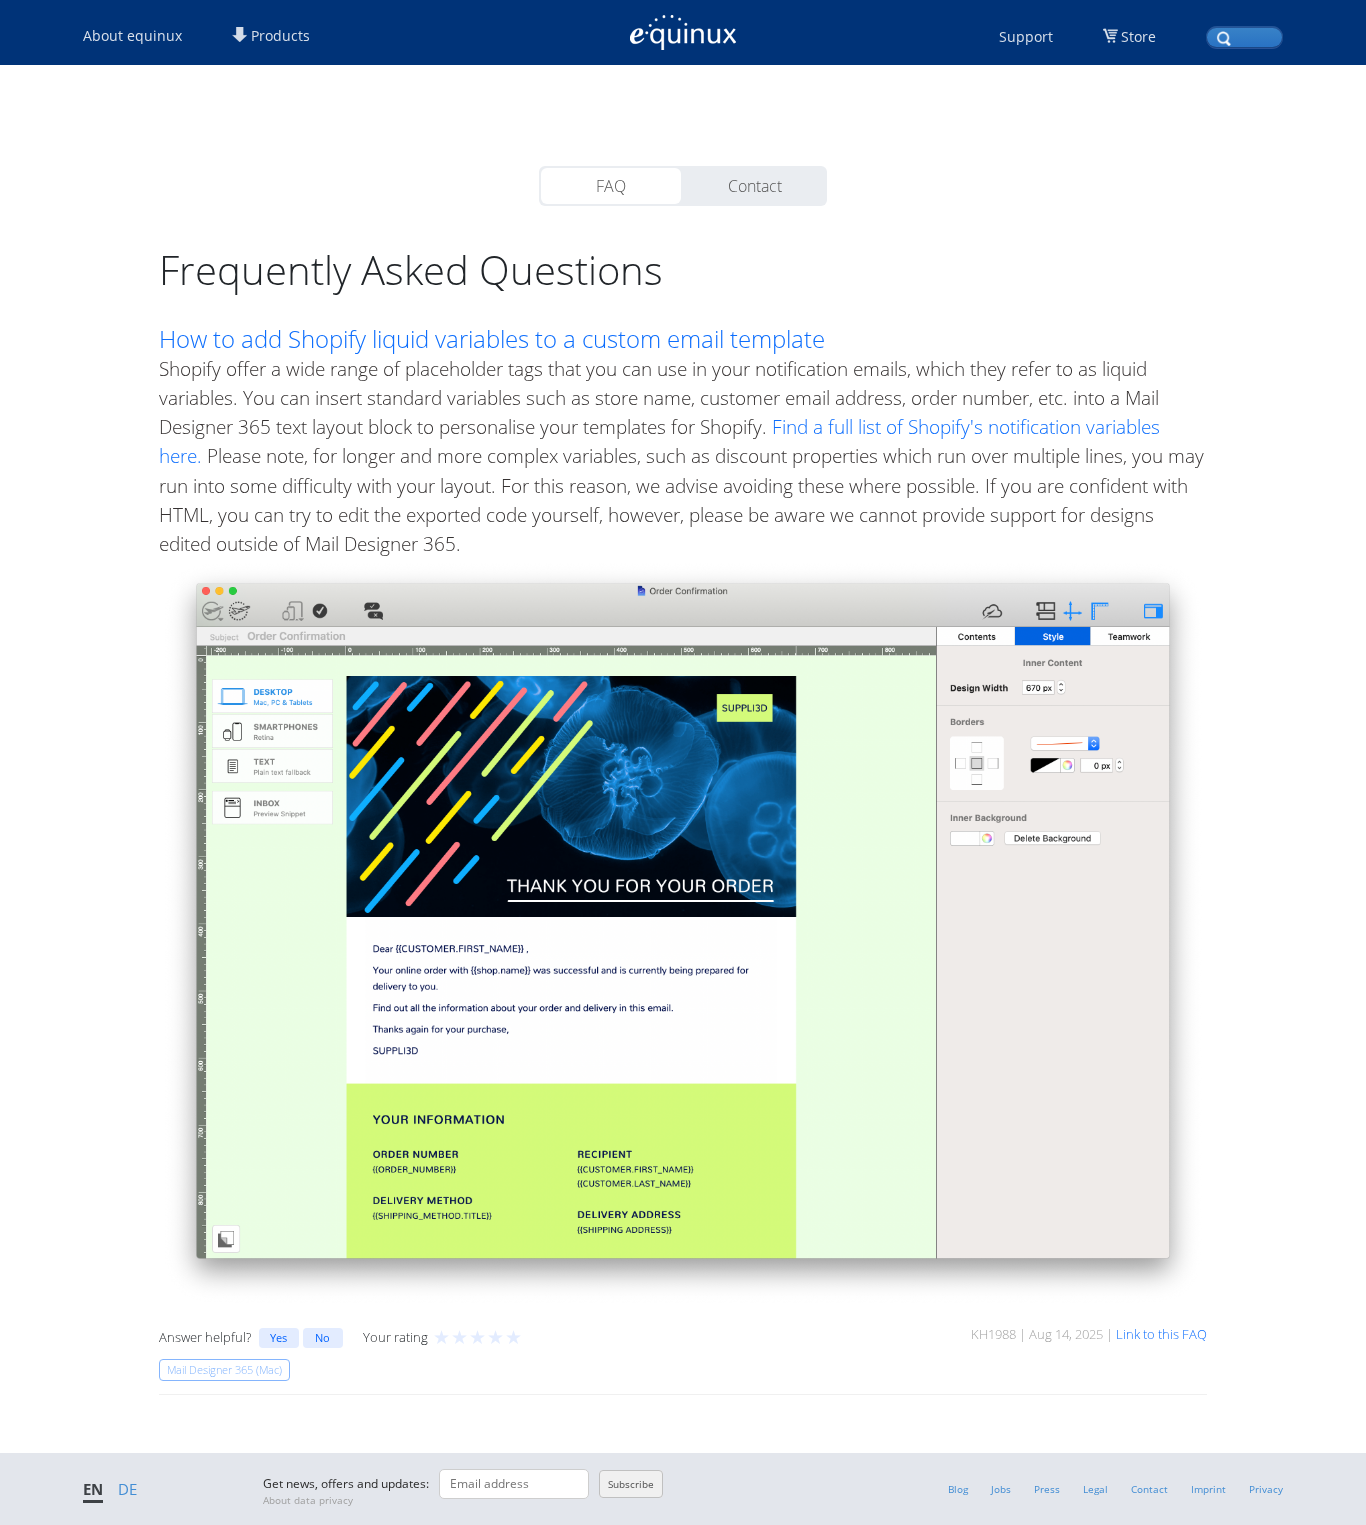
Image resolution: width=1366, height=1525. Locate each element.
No (322, 1337)
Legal (1095, 1489)
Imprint (1208, 1489)
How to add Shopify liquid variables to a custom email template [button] (492, 339)
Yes (278, 1337)
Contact (755, 186)
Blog (958, 1489)
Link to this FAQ (1161, 1334)
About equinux (132, 35)
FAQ (611, 186)
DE (127, 1489)
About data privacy (308, 1500)
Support (1026, 36)
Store (1138, 36)
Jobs (1001, 1489)
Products (278, 35)
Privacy (1266, 1489)
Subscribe (631, 1484)
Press (1047, 1489)
